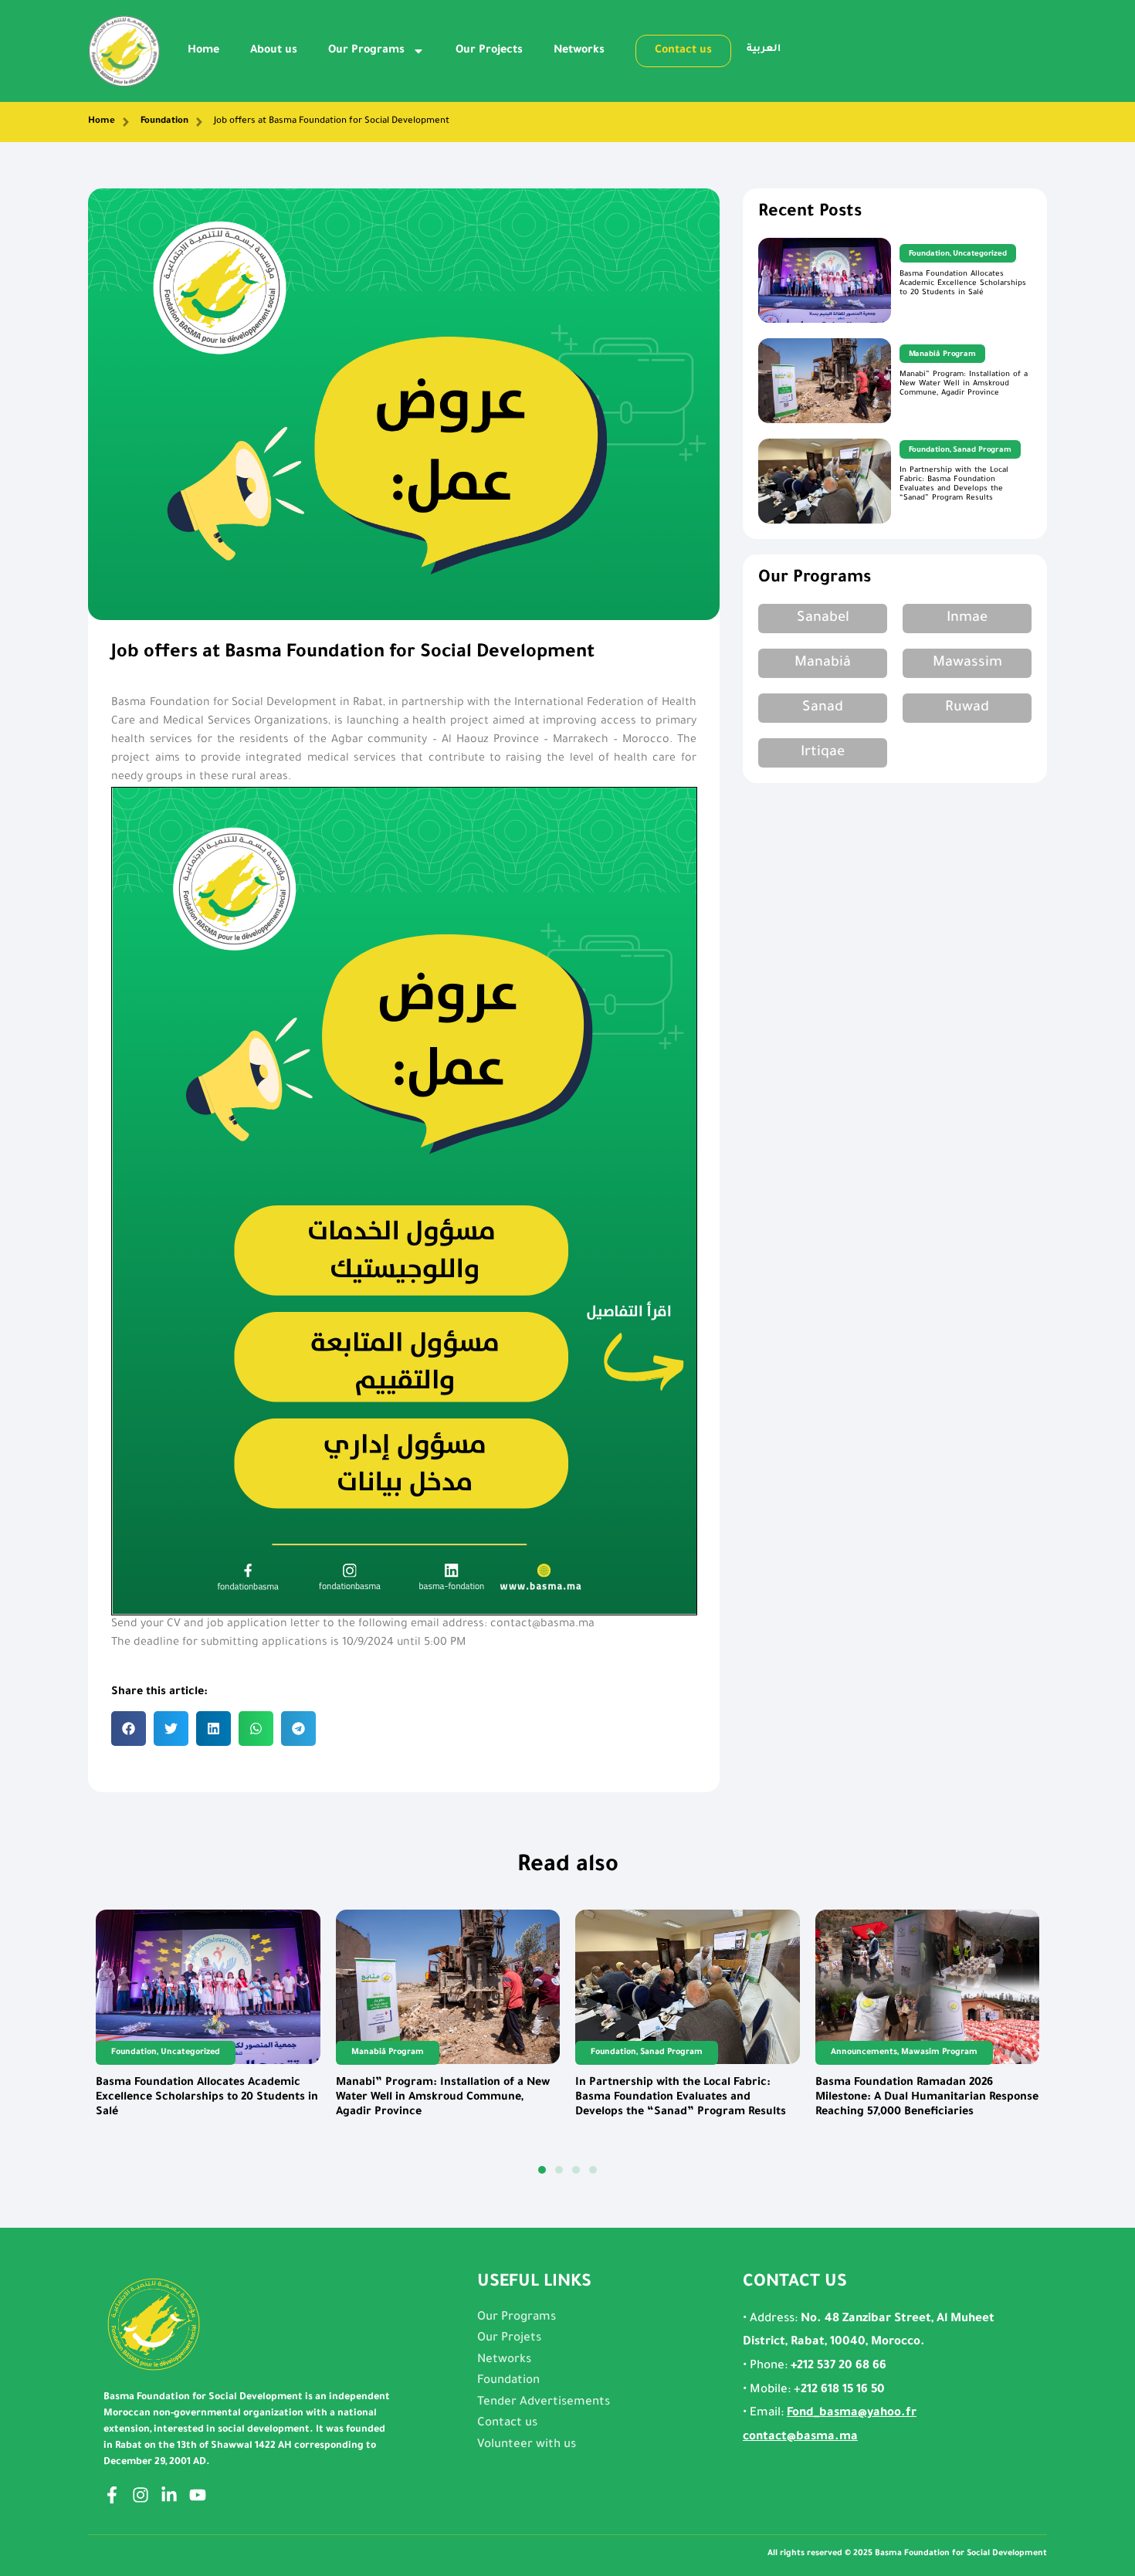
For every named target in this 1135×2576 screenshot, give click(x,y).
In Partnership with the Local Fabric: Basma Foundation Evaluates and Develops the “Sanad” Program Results (954, 485)
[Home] (126, 122)
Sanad (823, 708)
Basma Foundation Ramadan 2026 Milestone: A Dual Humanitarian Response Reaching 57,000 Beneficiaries (927, 2098)
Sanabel (823, 619)
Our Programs (366, 51)
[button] (129, 1729)
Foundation (164, 122)
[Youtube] (198, 2495)
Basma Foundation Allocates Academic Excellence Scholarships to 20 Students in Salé (963, 284)
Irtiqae (823, 753)
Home (203, 51)
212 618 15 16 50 (843, 2390)
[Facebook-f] (112, 2495)
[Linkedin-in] (169, 2495)
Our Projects (489, 51)
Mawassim (967, 663)
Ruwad (967, 708)
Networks (579, 51)
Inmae (967, 619)
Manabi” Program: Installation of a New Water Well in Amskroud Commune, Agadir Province (964, 384)
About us (274, 51)
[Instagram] (141, 2495)
